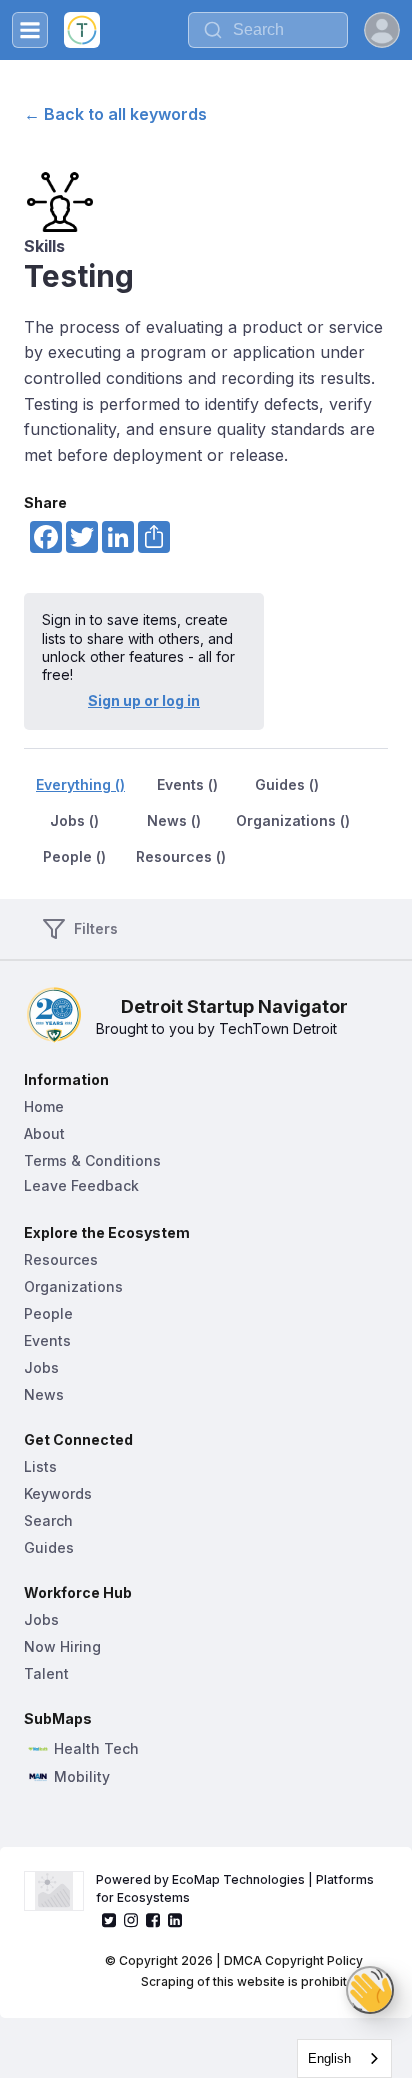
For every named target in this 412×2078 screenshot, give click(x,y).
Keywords (58, 1493)
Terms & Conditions (92, 1160)
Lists (40, 1466)
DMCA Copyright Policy (293, 1960)
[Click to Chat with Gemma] (370, 1990)
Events (47, 1340)
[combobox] (344, 2058)
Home (44, 1106)
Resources (61, 1259)
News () (174, 820)
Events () (187, 784)
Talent (46, 1673)
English (329, 2058)
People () (74, 856)
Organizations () (293, 820)
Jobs (41, 1367)
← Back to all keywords (115, 114)
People (48, 1313)
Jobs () (74, 820)
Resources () (181, 856)
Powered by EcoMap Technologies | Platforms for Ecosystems (236, 1888)
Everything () (80, 784)
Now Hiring (62, 1646)
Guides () (287, 784)
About (44, 1133)
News (44, 1394)
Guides (49, 1547)
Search (48, 1520)
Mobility (82, 1777)
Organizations (73, 1286)
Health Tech (96, 1749)
